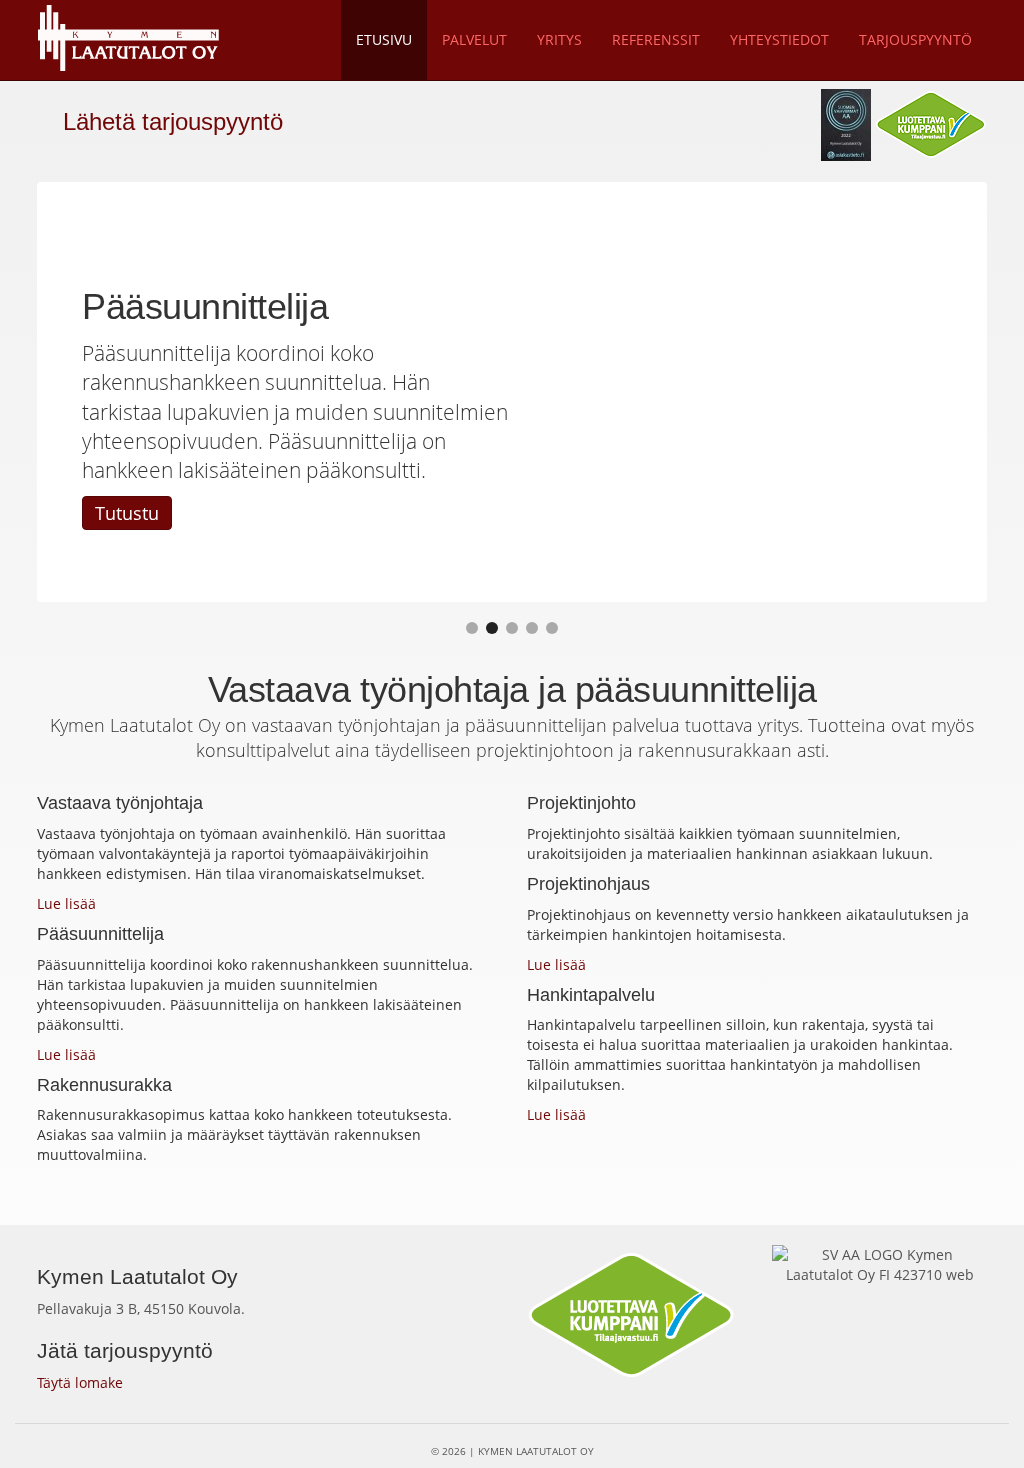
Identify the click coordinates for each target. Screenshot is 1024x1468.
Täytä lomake (80, 1382)
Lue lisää (66, 903)
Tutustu (127, 513)
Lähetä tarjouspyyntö (169, 121)
